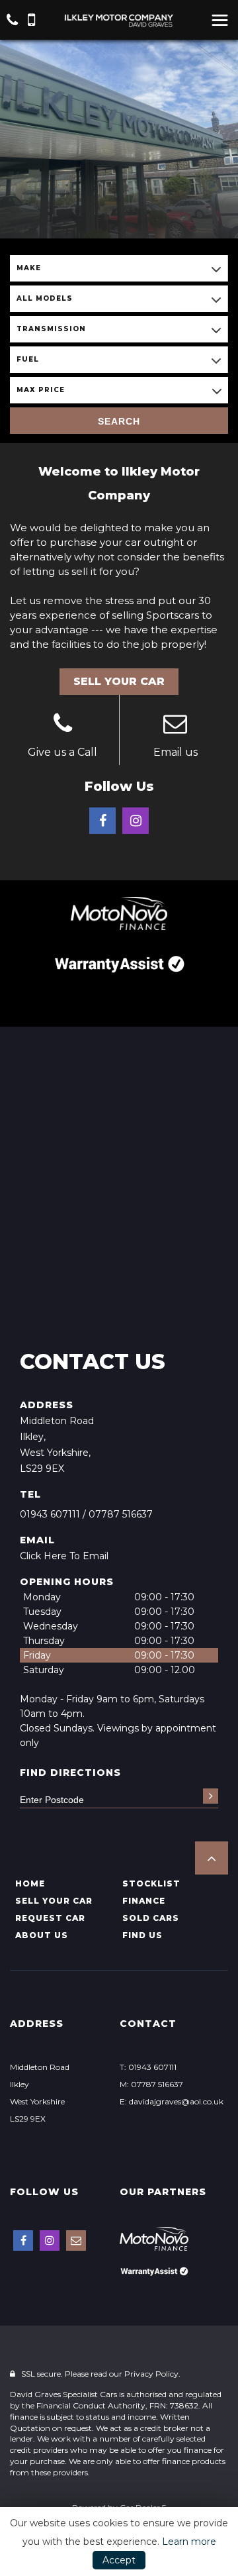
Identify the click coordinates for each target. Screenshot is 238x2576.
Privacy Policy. (152, 2374)
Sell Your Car (119, 681)
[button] (212, 1858)
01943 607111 (50, 1514)
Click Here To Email (64, 1556)
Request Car (50, 1918)
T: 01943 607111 (148, 2067)
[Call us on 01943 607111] (63, 725)
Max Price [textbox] (41, 390)
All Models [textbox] (45, 298)
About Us (42, 1935)
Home (30, 1883)
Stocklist (151, 1883)
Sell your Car (54, 1901)
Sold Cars (151, 1918)
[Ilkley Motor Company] (119, 20)
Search (119, 421)
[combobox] (119, 268)
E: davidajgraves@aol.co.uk (172, 2101)
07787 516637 (121, 1514)
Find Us (142, 1935)
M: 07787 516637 (151, 2084)
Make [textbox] (29, 268)
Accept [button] (119, 2560)
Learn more (189, 2542)
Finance (144, 1901)
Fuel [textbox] (28, 359)
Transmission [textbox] (51, 329)
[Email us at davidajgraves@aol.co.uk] (176, 725)
